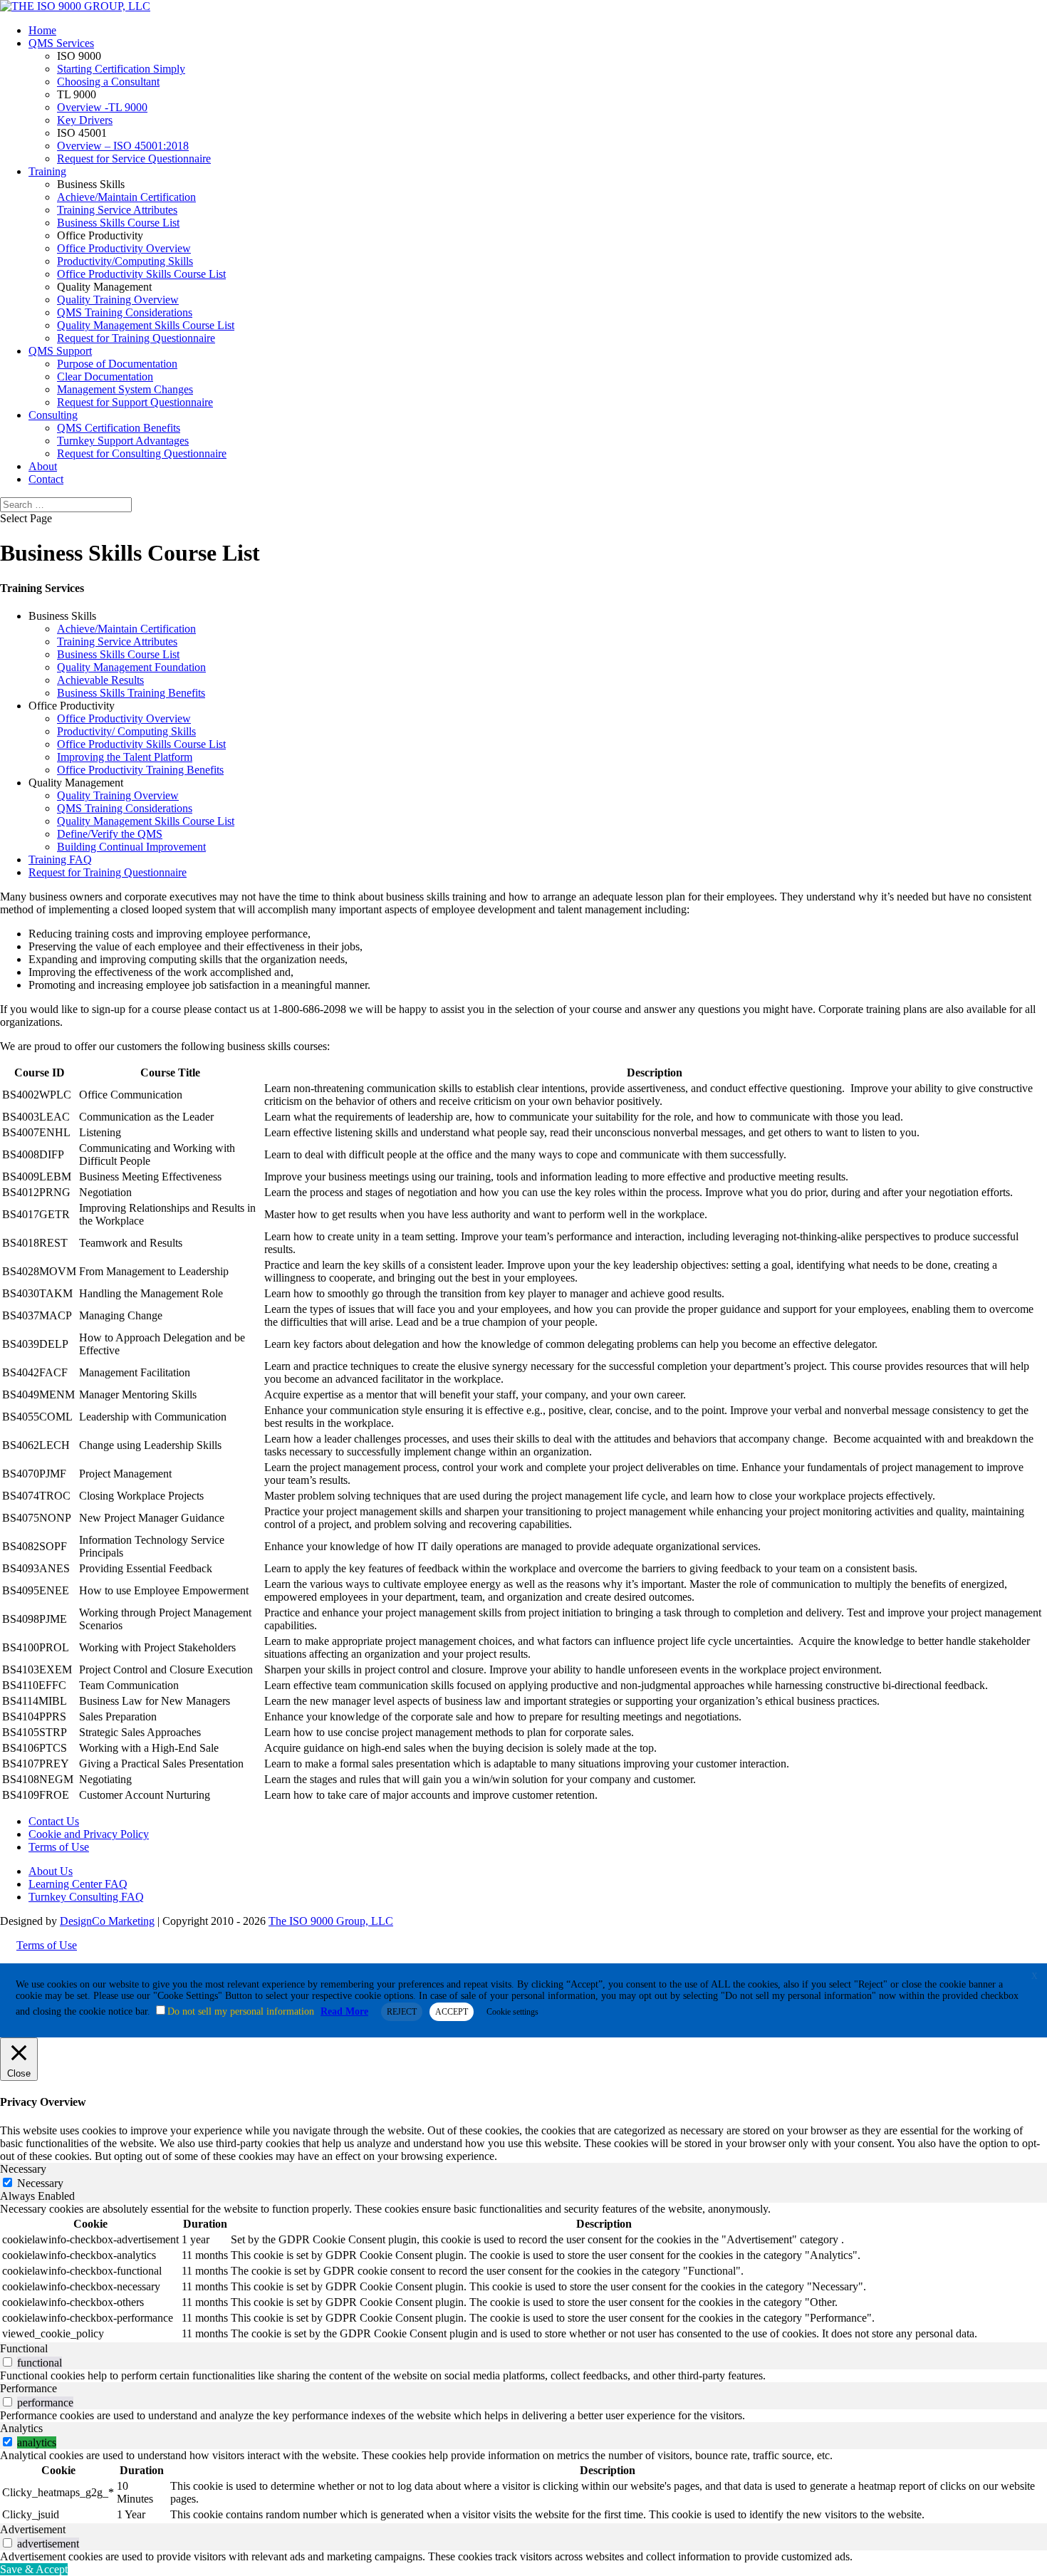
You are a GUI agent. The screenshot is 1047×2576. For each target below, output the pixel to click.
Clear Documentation (105, 376)
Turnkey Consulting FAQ (86, 1897)
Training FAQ (60, 859)
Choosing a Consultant (108, 82)
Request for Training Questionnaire (136, 338)
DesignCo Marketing (107, 1921)
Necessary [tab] (23, 2169)
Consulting (53, 415)
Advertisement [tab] (33, 2529)
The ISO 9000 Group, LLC (331, 1921)
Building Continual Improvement (131, 847)
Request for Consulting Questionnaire (142, 453)
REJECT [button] (402, 2012)
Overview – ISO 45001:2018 (123, 146)
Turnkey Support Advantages (123, 441)
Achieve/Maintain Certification (126, 197)
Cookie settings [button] (512, 2012)
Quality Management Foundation (131, 667)
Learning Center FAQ (78, 1884)
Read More (344, 2011)
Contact (46, 479)
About (43, 466)
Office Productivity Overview (124, 248)
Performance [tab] (28, 2388)
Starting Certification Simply (121, 69)
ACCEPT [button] (452, 2012)
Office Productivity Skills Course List (141, 274)
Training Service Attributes (117, 210)
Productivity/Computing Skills (125, 261)
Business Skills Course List (118, 223)
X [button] (1035, 1976)
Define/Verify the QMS (110, 834)
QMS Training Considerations (125, 312)
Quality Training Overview (118, 300)
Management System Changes (125, 389)
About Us (51, 1871)
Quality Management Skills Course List (146, 325)
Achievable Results (100, 680)
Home (42, 30)
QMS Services (61, 43)
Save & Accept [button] (34, 2569)
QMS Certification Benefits (119, 428)
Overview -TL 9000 (102, 107)
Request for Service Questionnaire (134, 159)
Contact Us (54, 1821)
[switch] (7, 2362)
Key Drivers (85, 120)
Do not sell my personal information (241, 2011)
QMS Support (60, 351)
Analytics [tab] (21, 2428)
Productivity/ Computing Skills (126, 731)
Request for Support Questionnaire (135, 402)
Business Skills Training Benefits (131, 693)
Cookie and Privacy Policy (89, 1834)
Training (47, 171)
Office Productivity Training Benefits (140, 770)
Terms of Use (59, 1847)
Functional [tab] (24, 2348)
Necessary (40, 2183)
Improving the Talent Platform (125, 757)
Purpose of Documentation (117, 364)
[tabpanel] (523, 2273)
